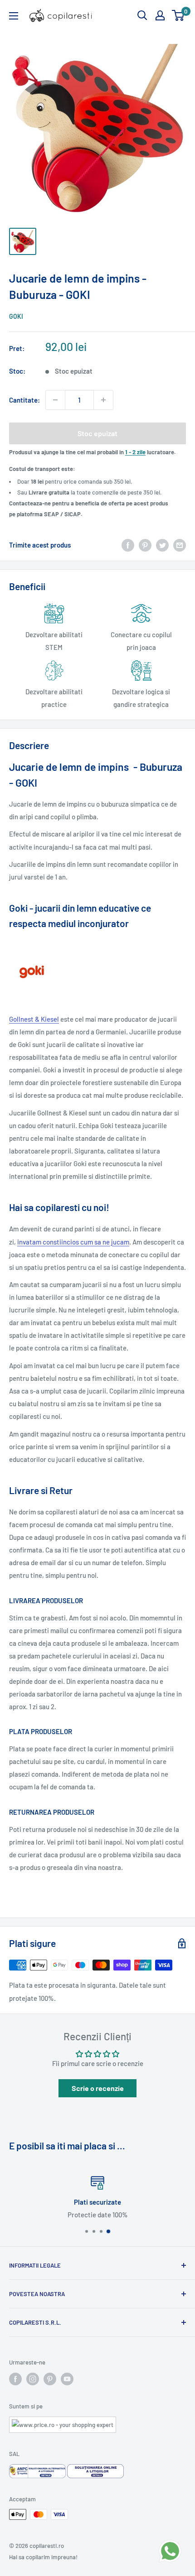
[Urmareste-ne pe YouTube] (67, 2379)
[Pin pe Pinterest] (145, 545)
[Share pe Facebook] (128, 545)
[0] (178, 15)
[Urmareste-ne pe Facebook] (15, 2379)
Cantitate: (24, 400)
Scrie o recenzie (98, 2088)
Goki (16, 316)
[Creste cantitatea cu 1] (103, 400)
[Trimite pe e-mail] (180, 545)
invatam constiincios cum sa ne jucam (73, 1242)
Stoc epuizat (97, 433)
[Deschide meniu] (14, 16)
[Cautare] (142, 15)
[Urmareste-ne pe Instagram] (33, 2379)
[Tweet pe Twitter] (162, 545)
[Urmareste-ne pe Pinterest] (50, 2379)
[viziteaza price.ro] (63, 2422)
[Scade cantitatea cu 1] (55, 400)
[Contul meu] (160, 15)
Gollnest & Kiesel (34, 1019)
